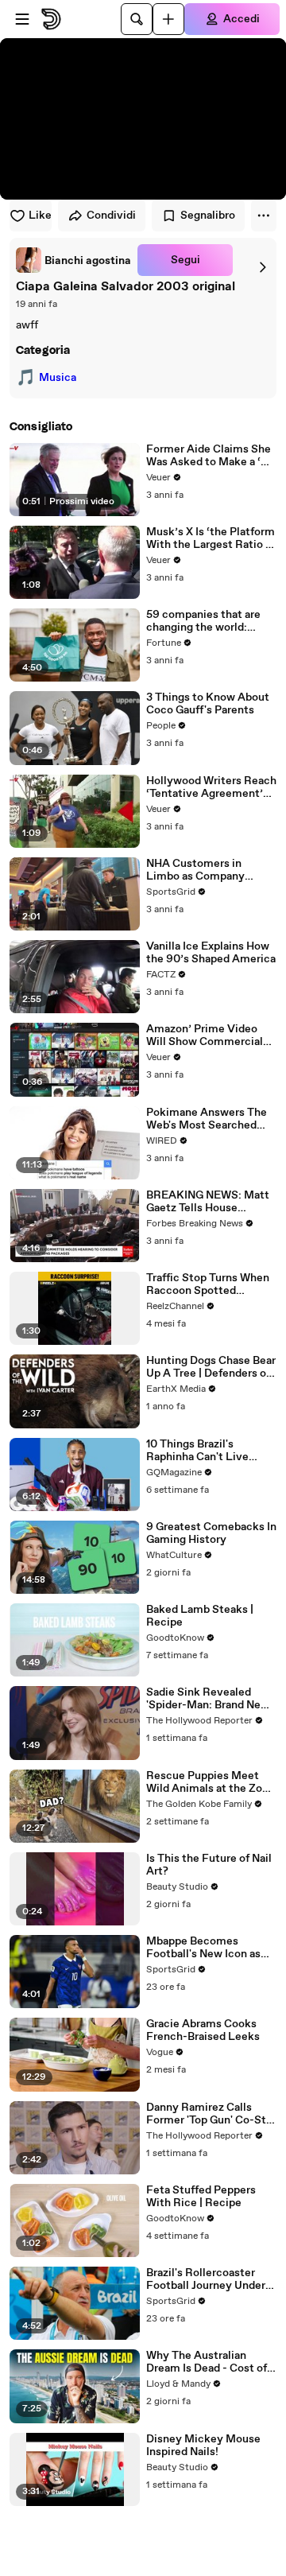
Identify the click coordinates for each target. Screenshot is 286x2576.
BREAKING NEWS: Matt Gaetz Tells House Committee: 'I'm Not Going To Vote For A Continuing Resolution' (208, 1202)
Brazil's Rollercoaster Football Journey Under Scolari (206, 2279)
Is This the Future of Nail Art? (209, 1865)
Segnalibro (208, 216)
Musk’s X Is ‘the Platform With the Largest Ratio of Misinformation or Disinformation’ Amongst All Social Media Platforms (211, 538)
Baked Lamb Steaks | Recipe (200, 1616)
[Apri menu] (22, 19)
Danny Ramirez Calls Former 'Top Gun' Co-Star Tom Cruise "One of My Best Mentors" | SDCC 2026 (211, 2114)
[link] (73, 260)
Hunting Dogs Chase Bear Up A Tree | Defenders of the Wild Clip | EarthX (211, 1367)
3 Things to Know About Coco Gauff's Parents (208, 704)
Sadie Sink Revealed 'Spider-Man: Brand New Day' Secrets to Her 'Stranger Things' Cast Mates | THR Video (208, 1699)
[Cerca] (137, 19)
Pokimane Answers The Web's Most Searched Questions (207, 1119)
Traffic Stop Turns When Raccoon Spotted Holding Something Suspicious (208, 1284)
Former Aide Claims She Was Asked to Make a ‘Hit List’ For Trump (211, 456)
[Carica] (168, 19)
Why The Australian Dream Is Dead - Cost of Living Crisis (207, 2362)
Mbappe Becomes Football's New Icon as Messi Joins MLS (203, 1948)
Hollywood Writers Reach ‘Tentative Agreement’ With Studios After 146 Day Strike (211, 787)
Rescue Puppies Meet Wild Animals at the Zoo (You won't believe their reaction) (207, 1782)
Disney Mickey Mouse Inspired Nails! (203, 2446)
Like (40, 216)
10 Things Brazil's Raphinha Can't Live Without (197, 1451)
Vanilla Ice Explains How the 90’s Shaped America (211, 953)
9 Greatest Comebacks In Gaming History (211, 1533)
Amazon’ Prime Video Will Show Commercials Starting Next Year (207, 1035)
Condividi (111, 216)
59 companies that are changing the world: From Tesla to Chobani (203, 621)
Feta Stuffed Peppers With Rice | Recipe (201, 2197)
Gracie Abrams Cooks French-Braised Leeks (203, 2030)
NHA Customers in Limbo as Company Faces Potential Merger (207, 870)
